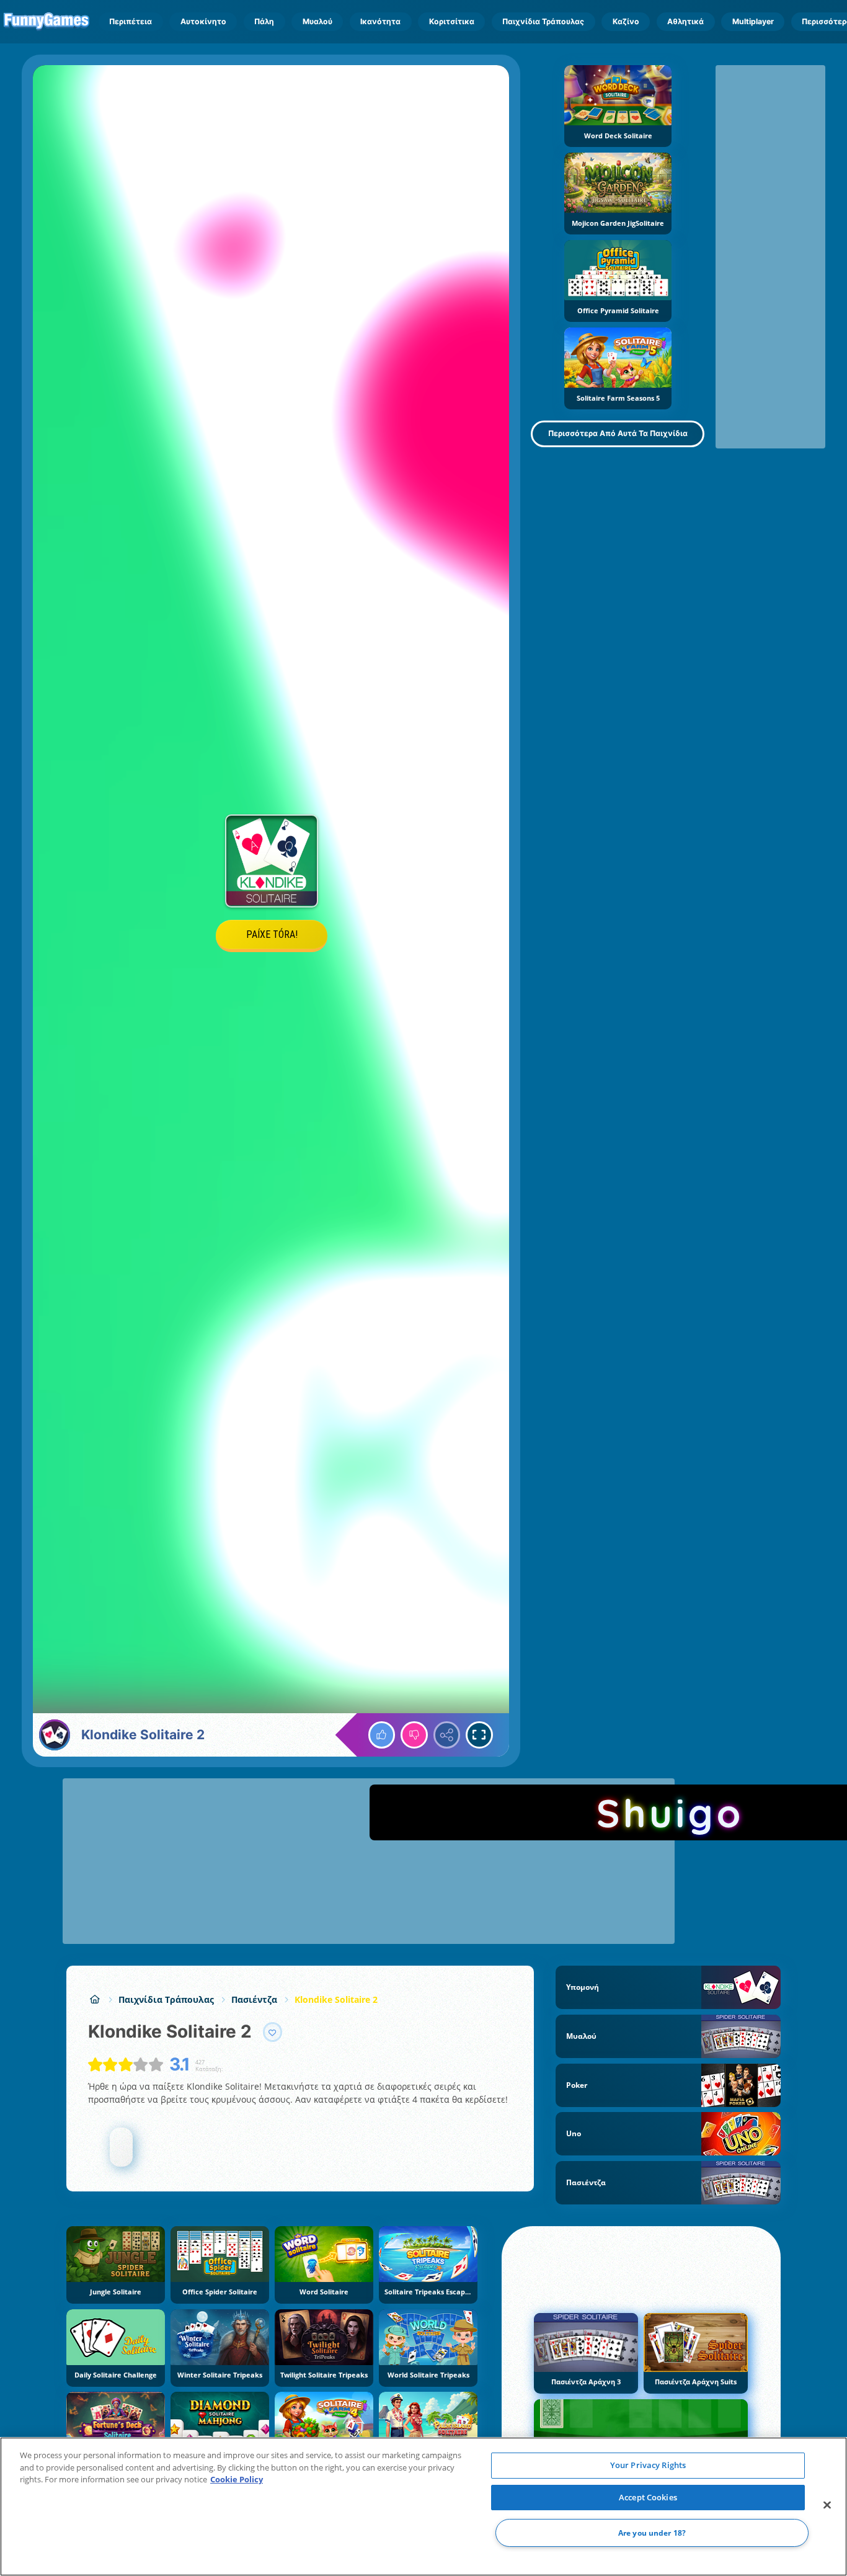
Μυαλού (317, 21)
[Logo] (47, 22)
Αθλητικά (685, 21)
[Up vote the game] (382, 1735)
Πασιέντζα (254, 1999)
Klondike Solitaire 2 (336, 1999)
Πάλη (264, 21)
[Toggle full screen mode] (479, 1735)
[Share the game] (447, 1735)
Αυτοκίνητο (203, 21)
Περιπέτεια (131, 21)
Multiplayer (753, 21)
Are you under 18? (652, 2533)
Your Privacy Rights (648, 2465)
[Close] (827, 2505)
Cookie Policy (237, 2479)
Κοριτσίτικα (452, 21)
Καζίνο (626, 21)
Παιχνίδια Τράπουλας (543, 21)
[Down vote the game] (414, 1735)
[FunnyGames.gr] (95, 1999)
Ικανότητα (380, 21)
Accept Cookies (648, 2497)
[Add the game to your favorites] (273, 2032)
